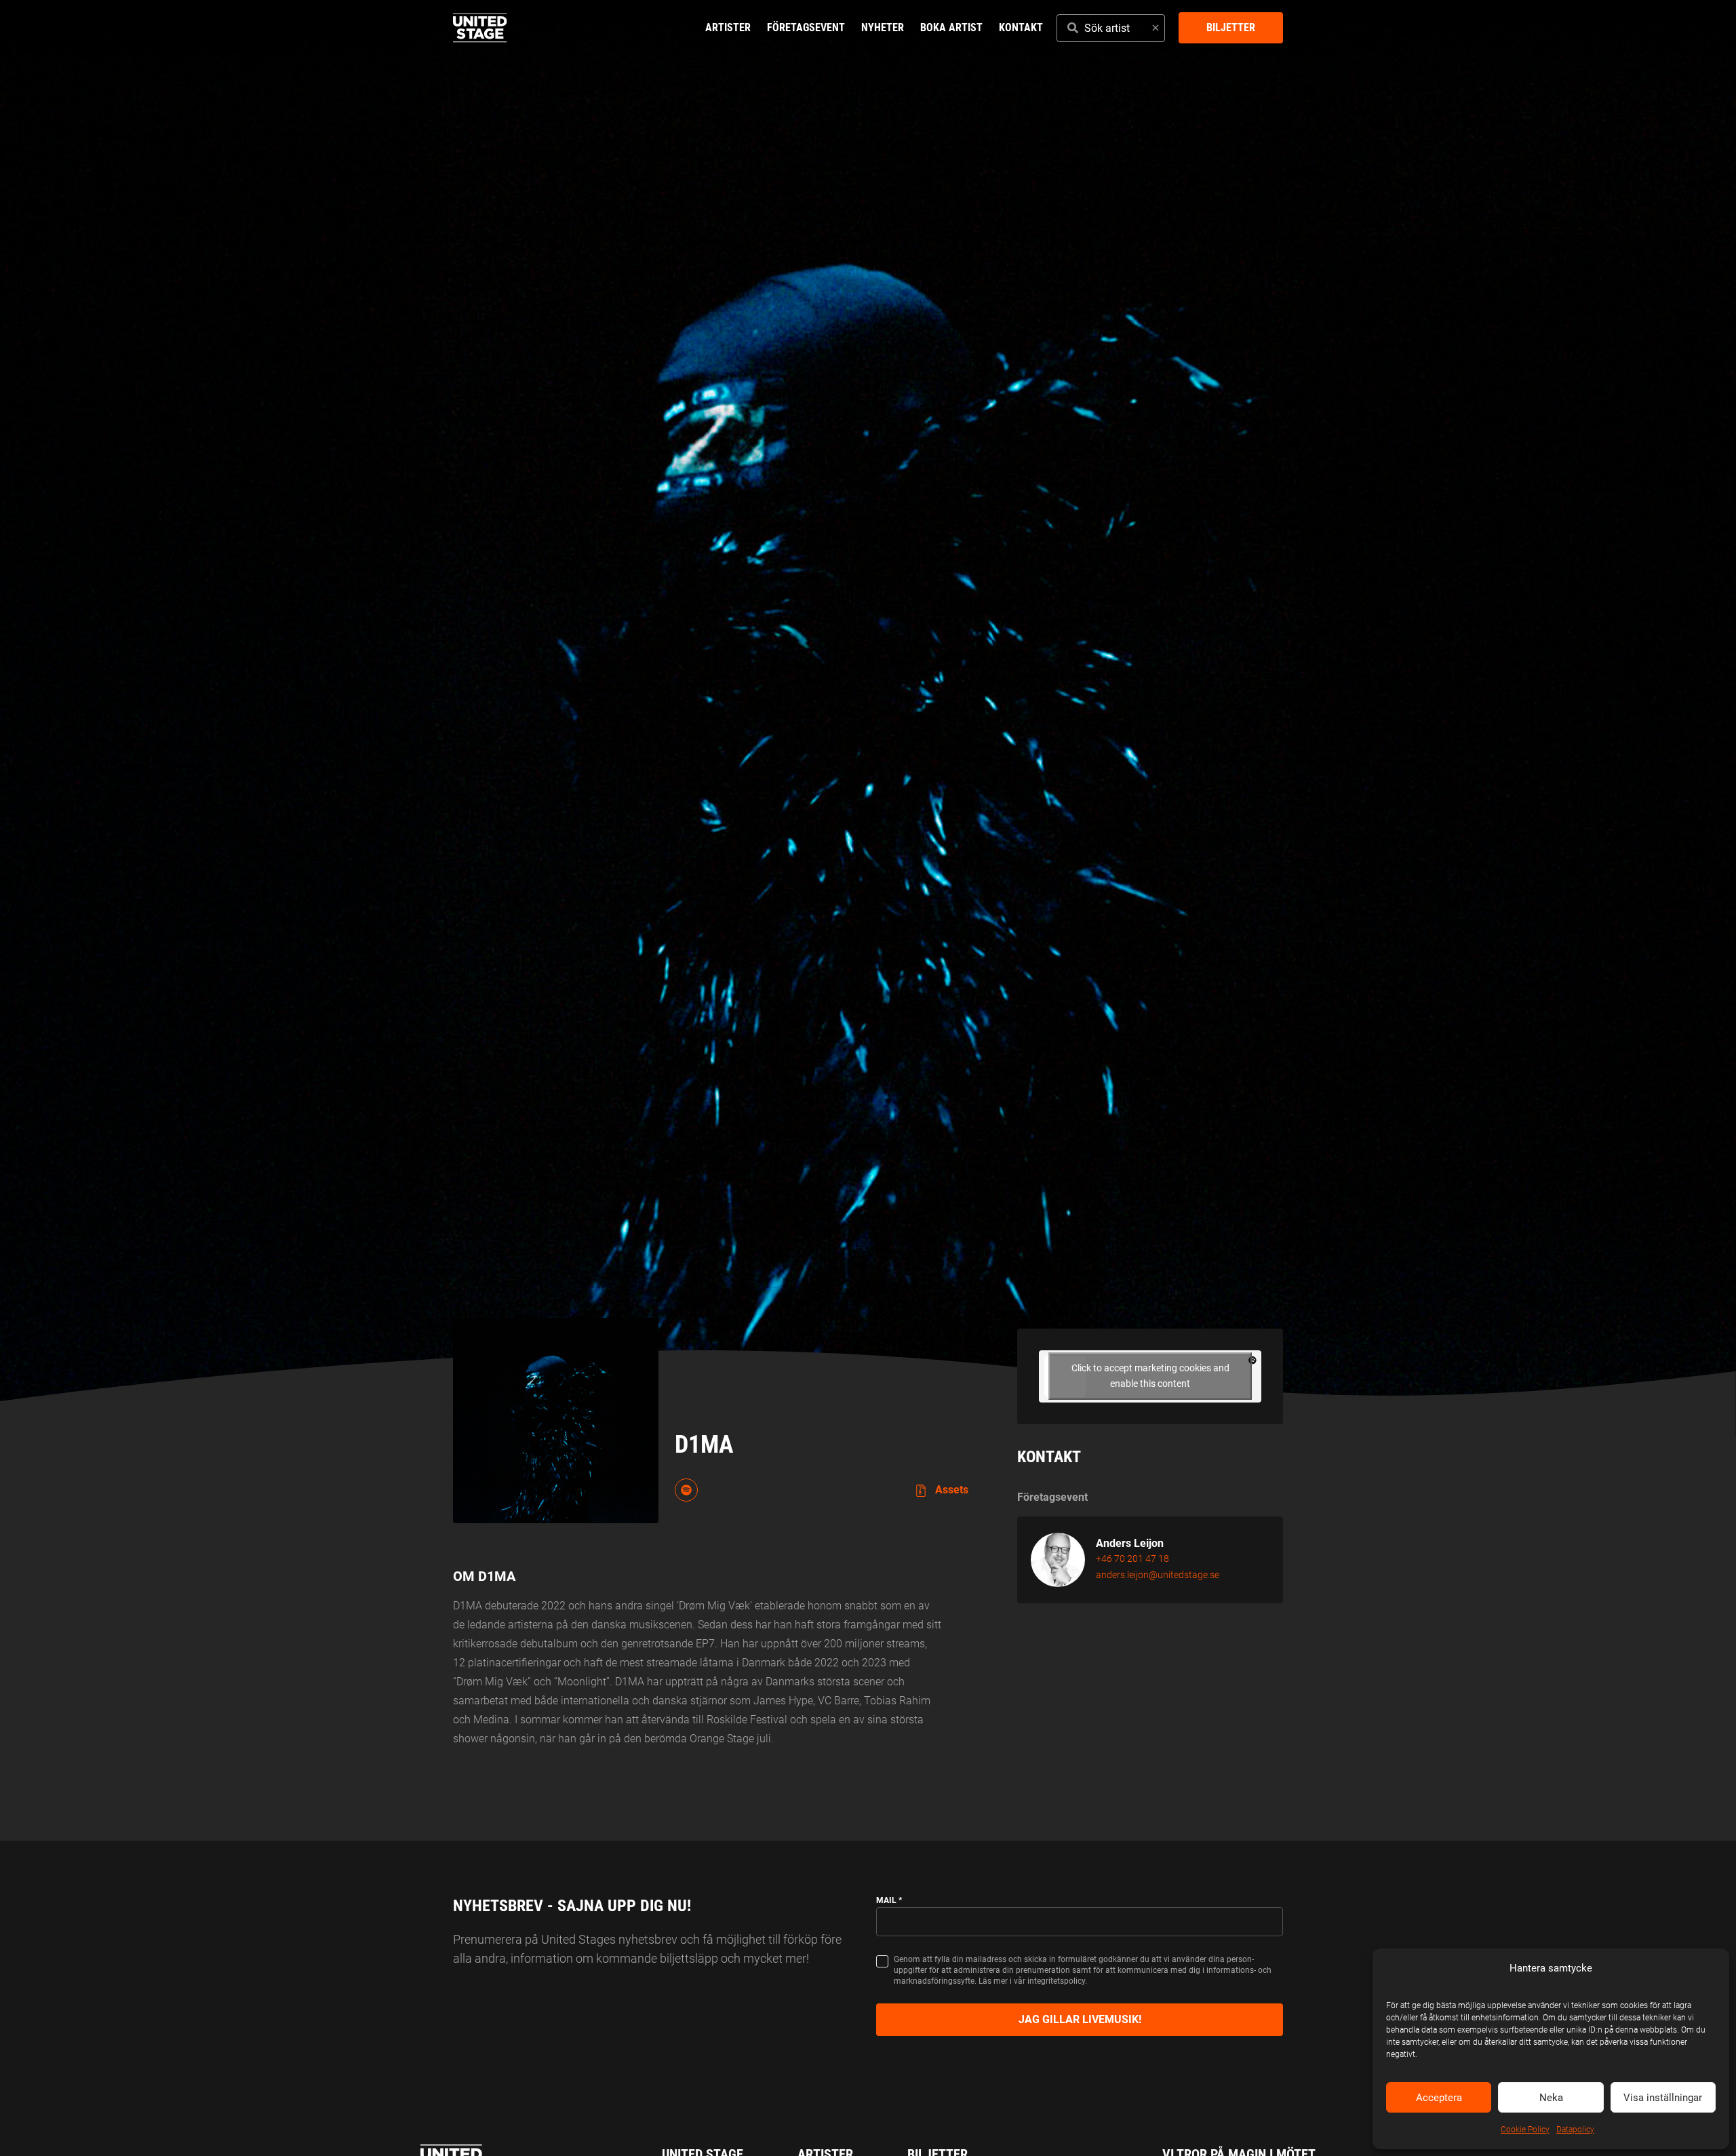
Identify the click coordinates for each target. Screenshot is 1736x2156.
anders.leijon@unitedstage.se (1158, 1575)
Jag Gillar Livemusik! (1080, 2019)
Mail (889, 1900)
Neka (1551, 2098)
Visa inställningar (1663, 2098)
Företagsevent (806, 27)
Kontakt (1021, 27)
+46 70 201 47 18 (1132, 1559)
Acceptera (1439, 2098)
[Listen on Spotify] (686, 1490)
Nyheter (883, 27)
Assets (950, 1490)
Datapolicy (1575, 2130)
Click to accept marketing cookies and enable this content (1150, 1376)
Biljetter (1231, 27)
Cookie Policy (1525, 2130)
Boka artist (951, 27)
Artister (728, 27)
